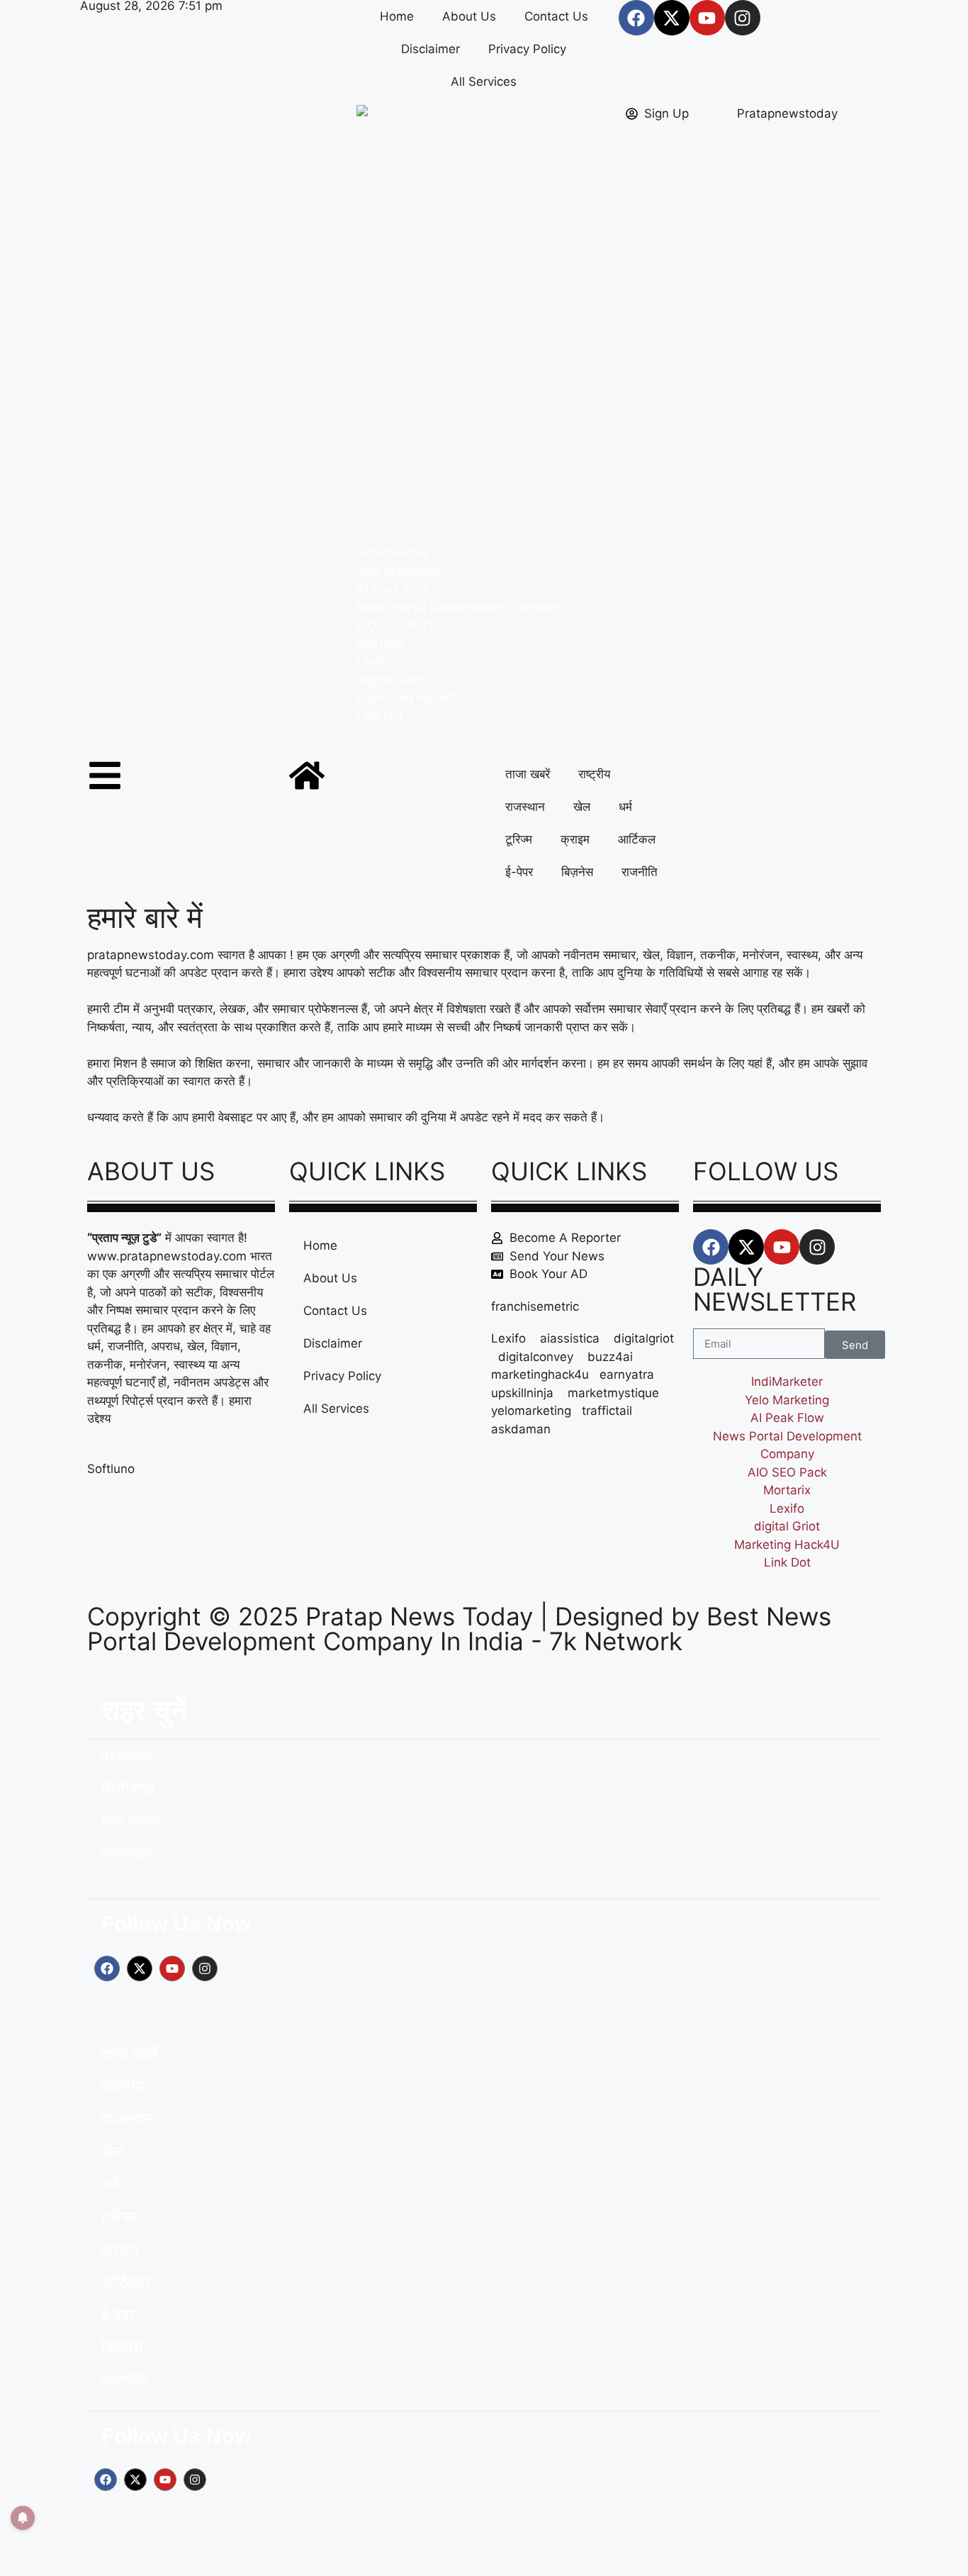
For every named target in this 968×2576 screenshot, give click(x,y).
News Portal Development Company (460, 607)
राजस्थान (525, 807)
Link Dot (380, 716)
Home (397, 16)
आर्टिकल (637, 839)
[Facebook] (636, 18)
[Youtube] (707, 18)
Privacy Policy (527, 49)
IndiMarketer (392, 553)
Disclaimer (430, 49)
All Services (484, 82)
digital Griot (389, 680)
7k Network (616, 1641)
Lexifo (374, 661)
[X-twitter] (672, 18)
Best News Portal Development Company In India (459, 1629)
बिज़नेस (577, 872)
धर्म (625, 807)
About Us (469, 16)
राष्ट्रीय (594, 774)
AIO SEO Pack (396, 625)
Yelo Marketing (399, 571)
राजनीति (640, 872)
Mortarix (380, 644)
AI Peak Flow (393, 589)
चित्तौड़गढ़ (128, 1788)
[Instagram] (743, 18)
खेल (582, 807)
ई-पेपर (519, 872)
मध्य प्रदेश (131, 1821)
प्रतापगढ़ (127, 1755)
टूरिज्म (519, 839)
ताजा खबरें (528, 774)
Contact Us (556, 16)
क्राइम (575, 839)
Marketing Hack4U (409, 698)
